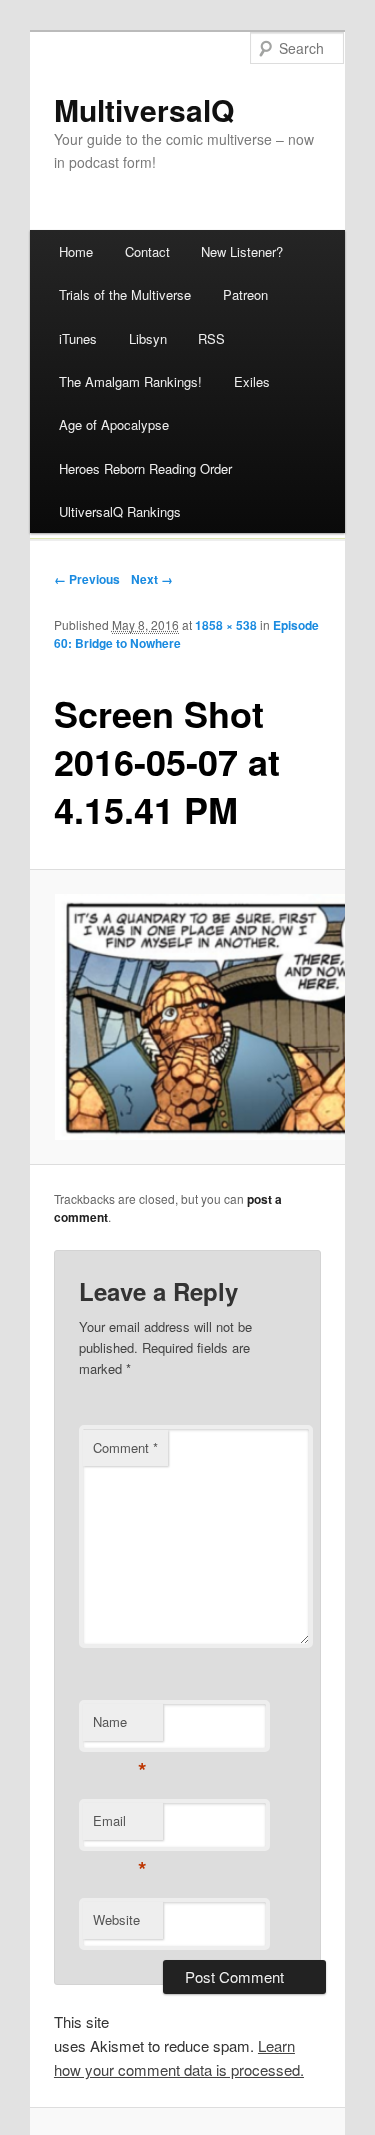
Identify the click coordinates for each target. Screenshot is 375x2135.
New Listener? (242, 251)
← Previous (87, 579)
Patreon (245, 294)
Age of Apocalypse (114, 424)
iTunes (78, 338)
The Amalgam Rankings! (130, 381)
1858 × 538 (226, 625)
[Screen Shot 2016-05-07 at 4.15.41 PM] (188, 1017)
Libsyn (148, 338)
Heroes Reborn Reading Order (145, 468)
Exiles (252, 381)
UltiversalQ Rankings (120, 511)
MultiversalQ (144, 109)
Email (119, 1825)
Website (116, 1919)
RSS (211, 338)
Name (119, 1726)
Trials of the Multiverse (125, 294)
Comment (125, 1447)
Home (76, 251)
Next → (152, 579)
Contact (147, 251)
